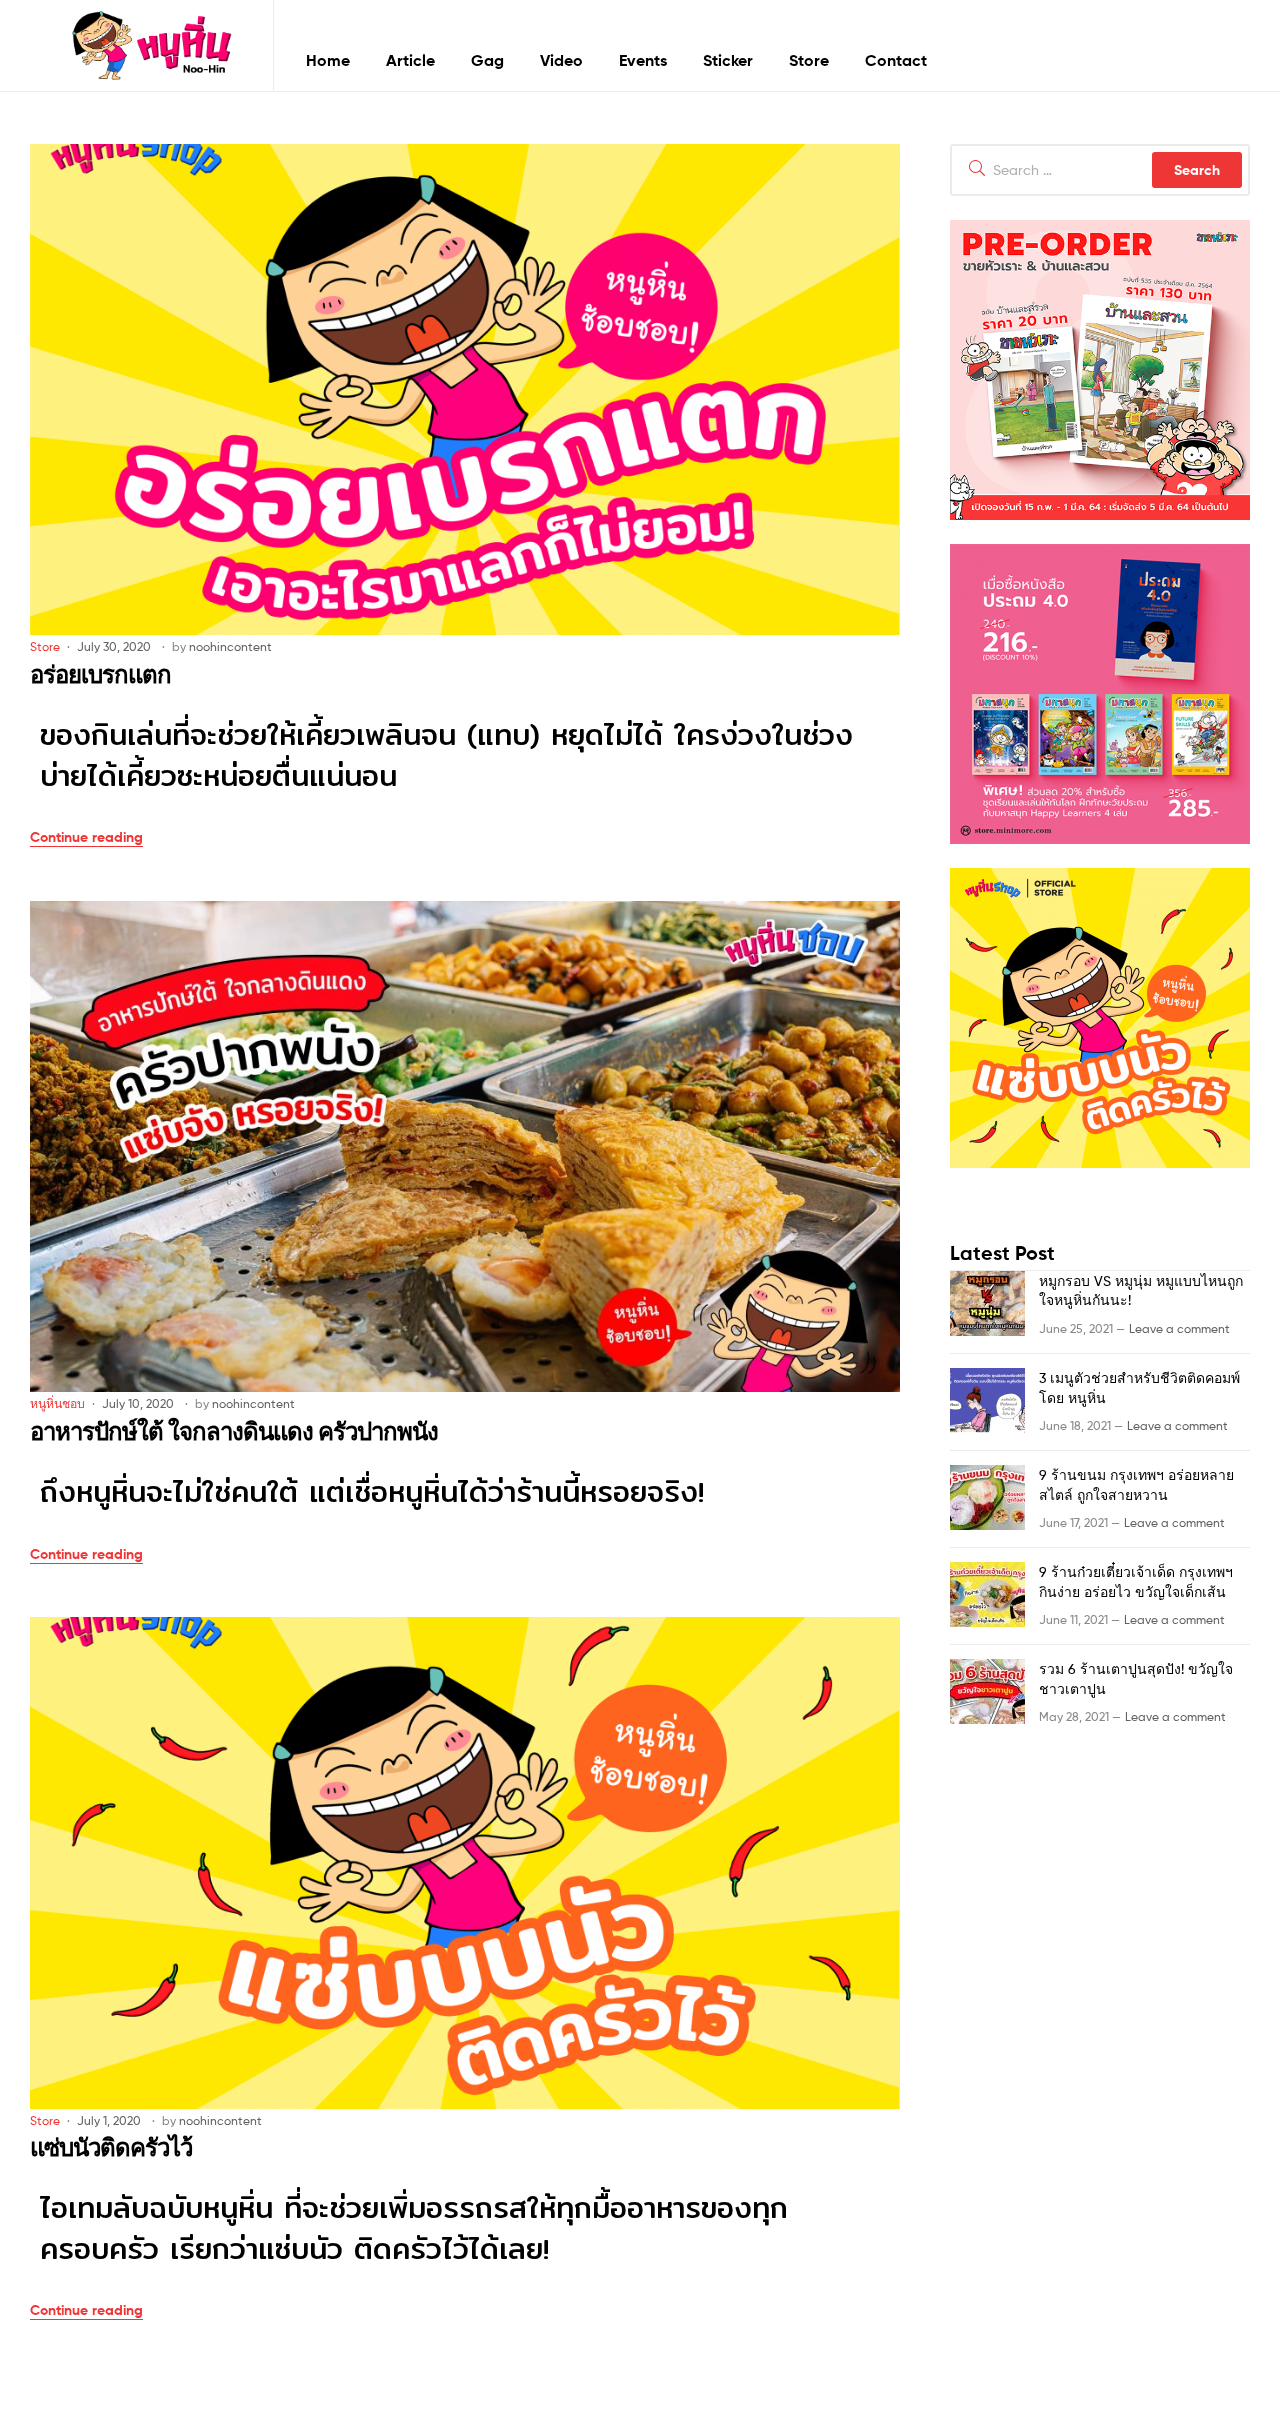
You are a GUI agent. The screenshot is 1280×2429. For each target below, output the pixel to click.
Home (328, 60)
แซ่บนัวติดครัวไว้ (111, 2147)
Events (643, 60)
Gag (487, 60)
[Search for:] (1100, 169)
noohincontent (230, 646)
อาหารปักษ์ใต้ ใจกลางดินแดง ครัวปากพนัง (234, 1431)
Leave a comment (1179, 1328)
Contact (896, 60)
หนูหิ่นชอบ (57, 1403)
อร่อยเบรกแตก (100, 674)
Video (561, 60)
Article (410, 60)
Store (809, 60)
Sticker (728, 60)
